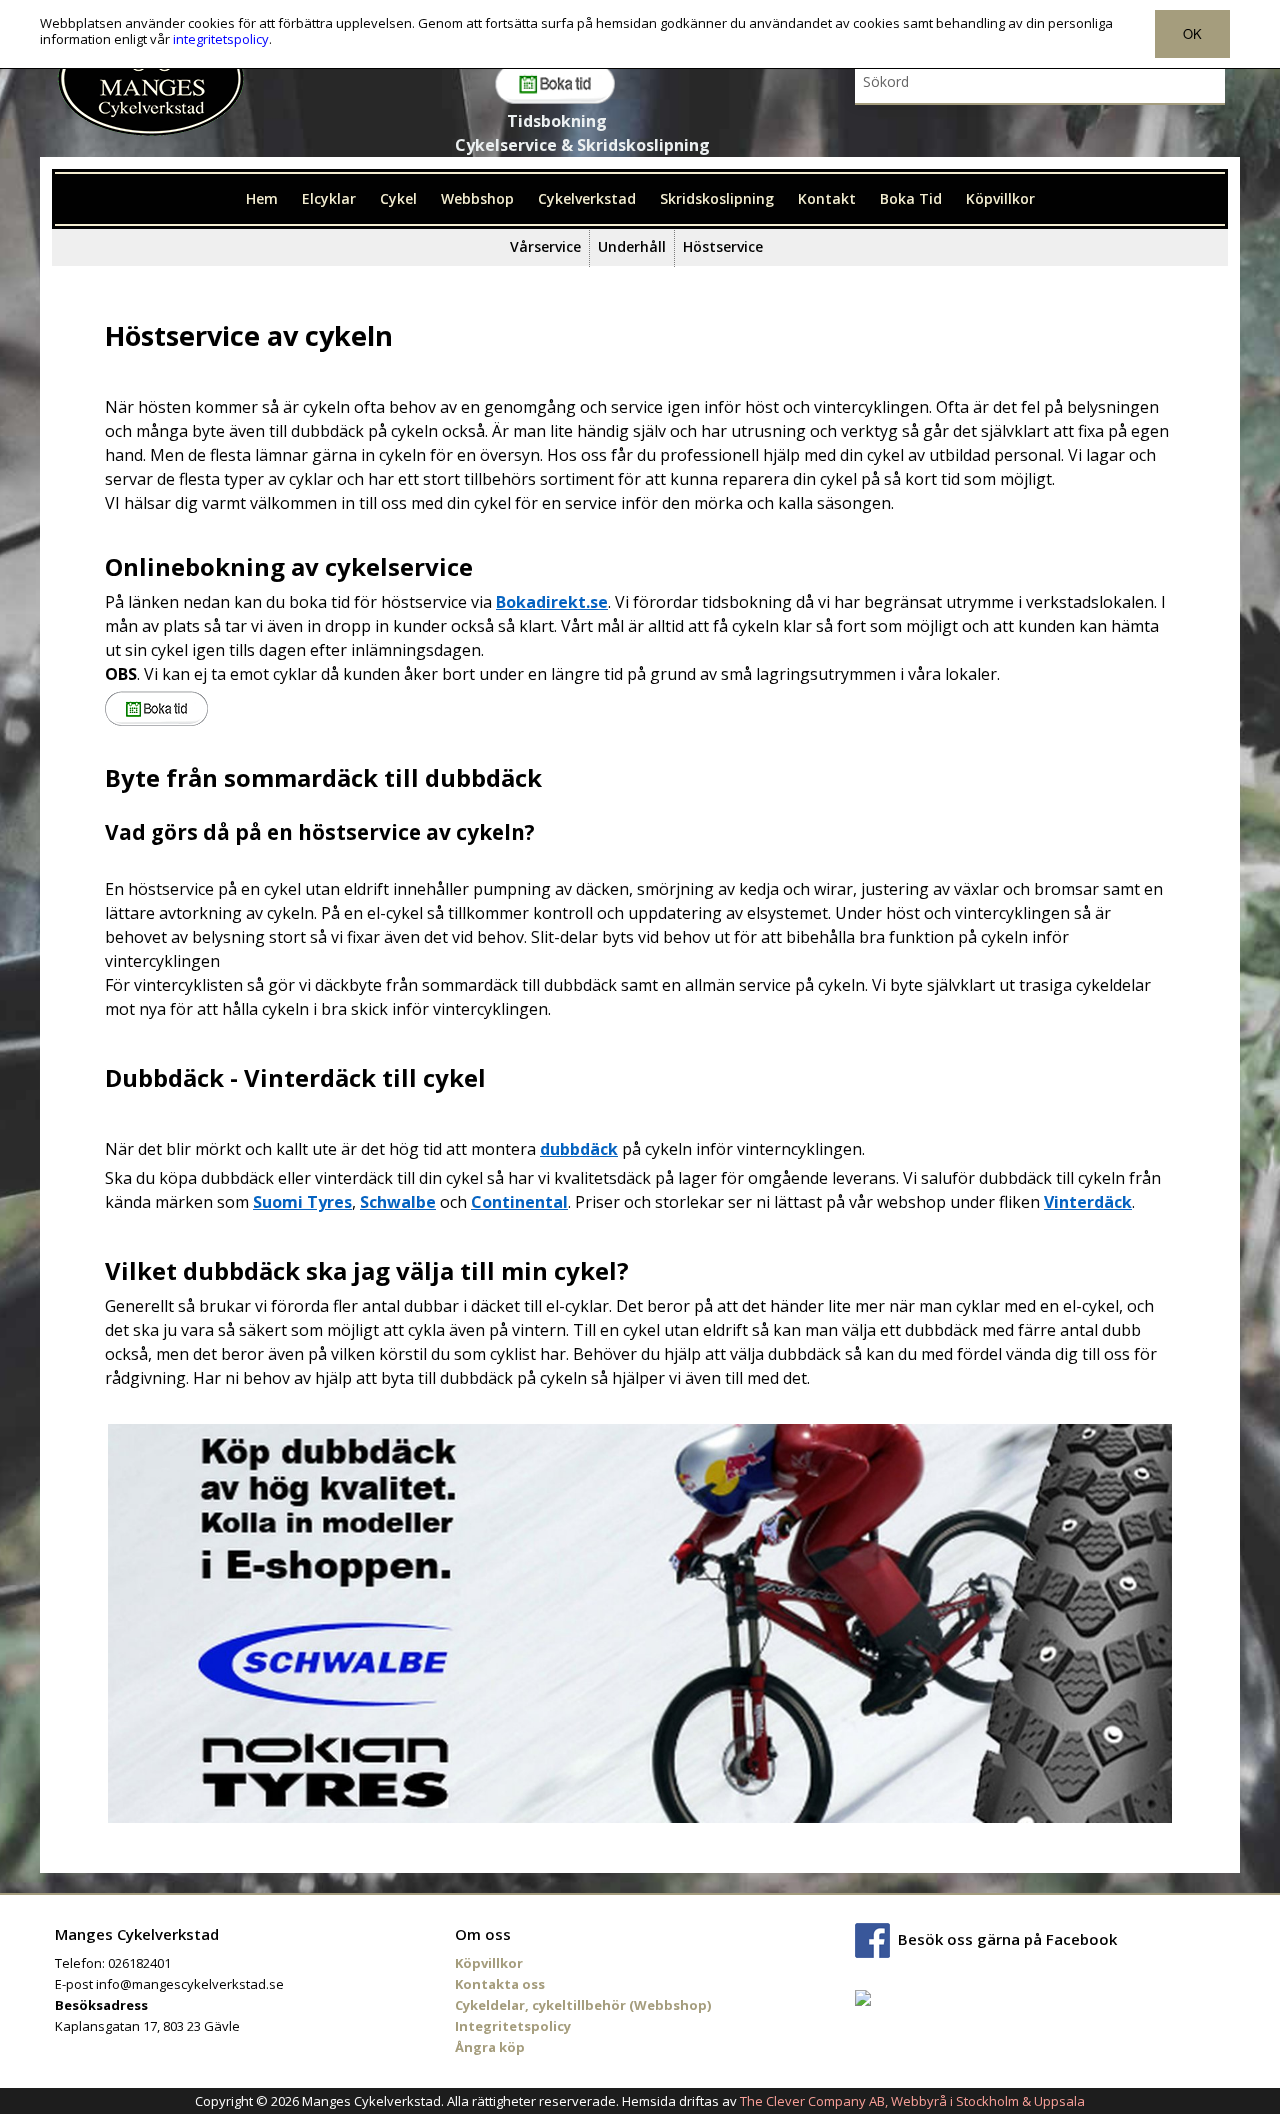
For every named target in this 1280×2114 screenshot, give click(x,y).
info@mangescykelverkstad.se (190, 1984)
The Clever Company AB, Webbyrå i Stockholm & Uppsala (912, 2101)
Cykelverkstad (587, 198)
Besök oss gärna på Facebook (1007, 1938)
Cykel (398, 198)
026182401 (139, 1963)
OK (1192, 33)
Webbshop (477, 198)
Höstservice (723, 246)
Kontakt (827, 198)
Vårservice (545, 246)
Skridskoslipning (717, 198)
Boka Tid (911, 198)
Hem (262, 198)
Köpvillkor (1000, 198)
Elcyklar (329, 198)
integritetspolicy (221, 39)
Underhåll (632, 246)
